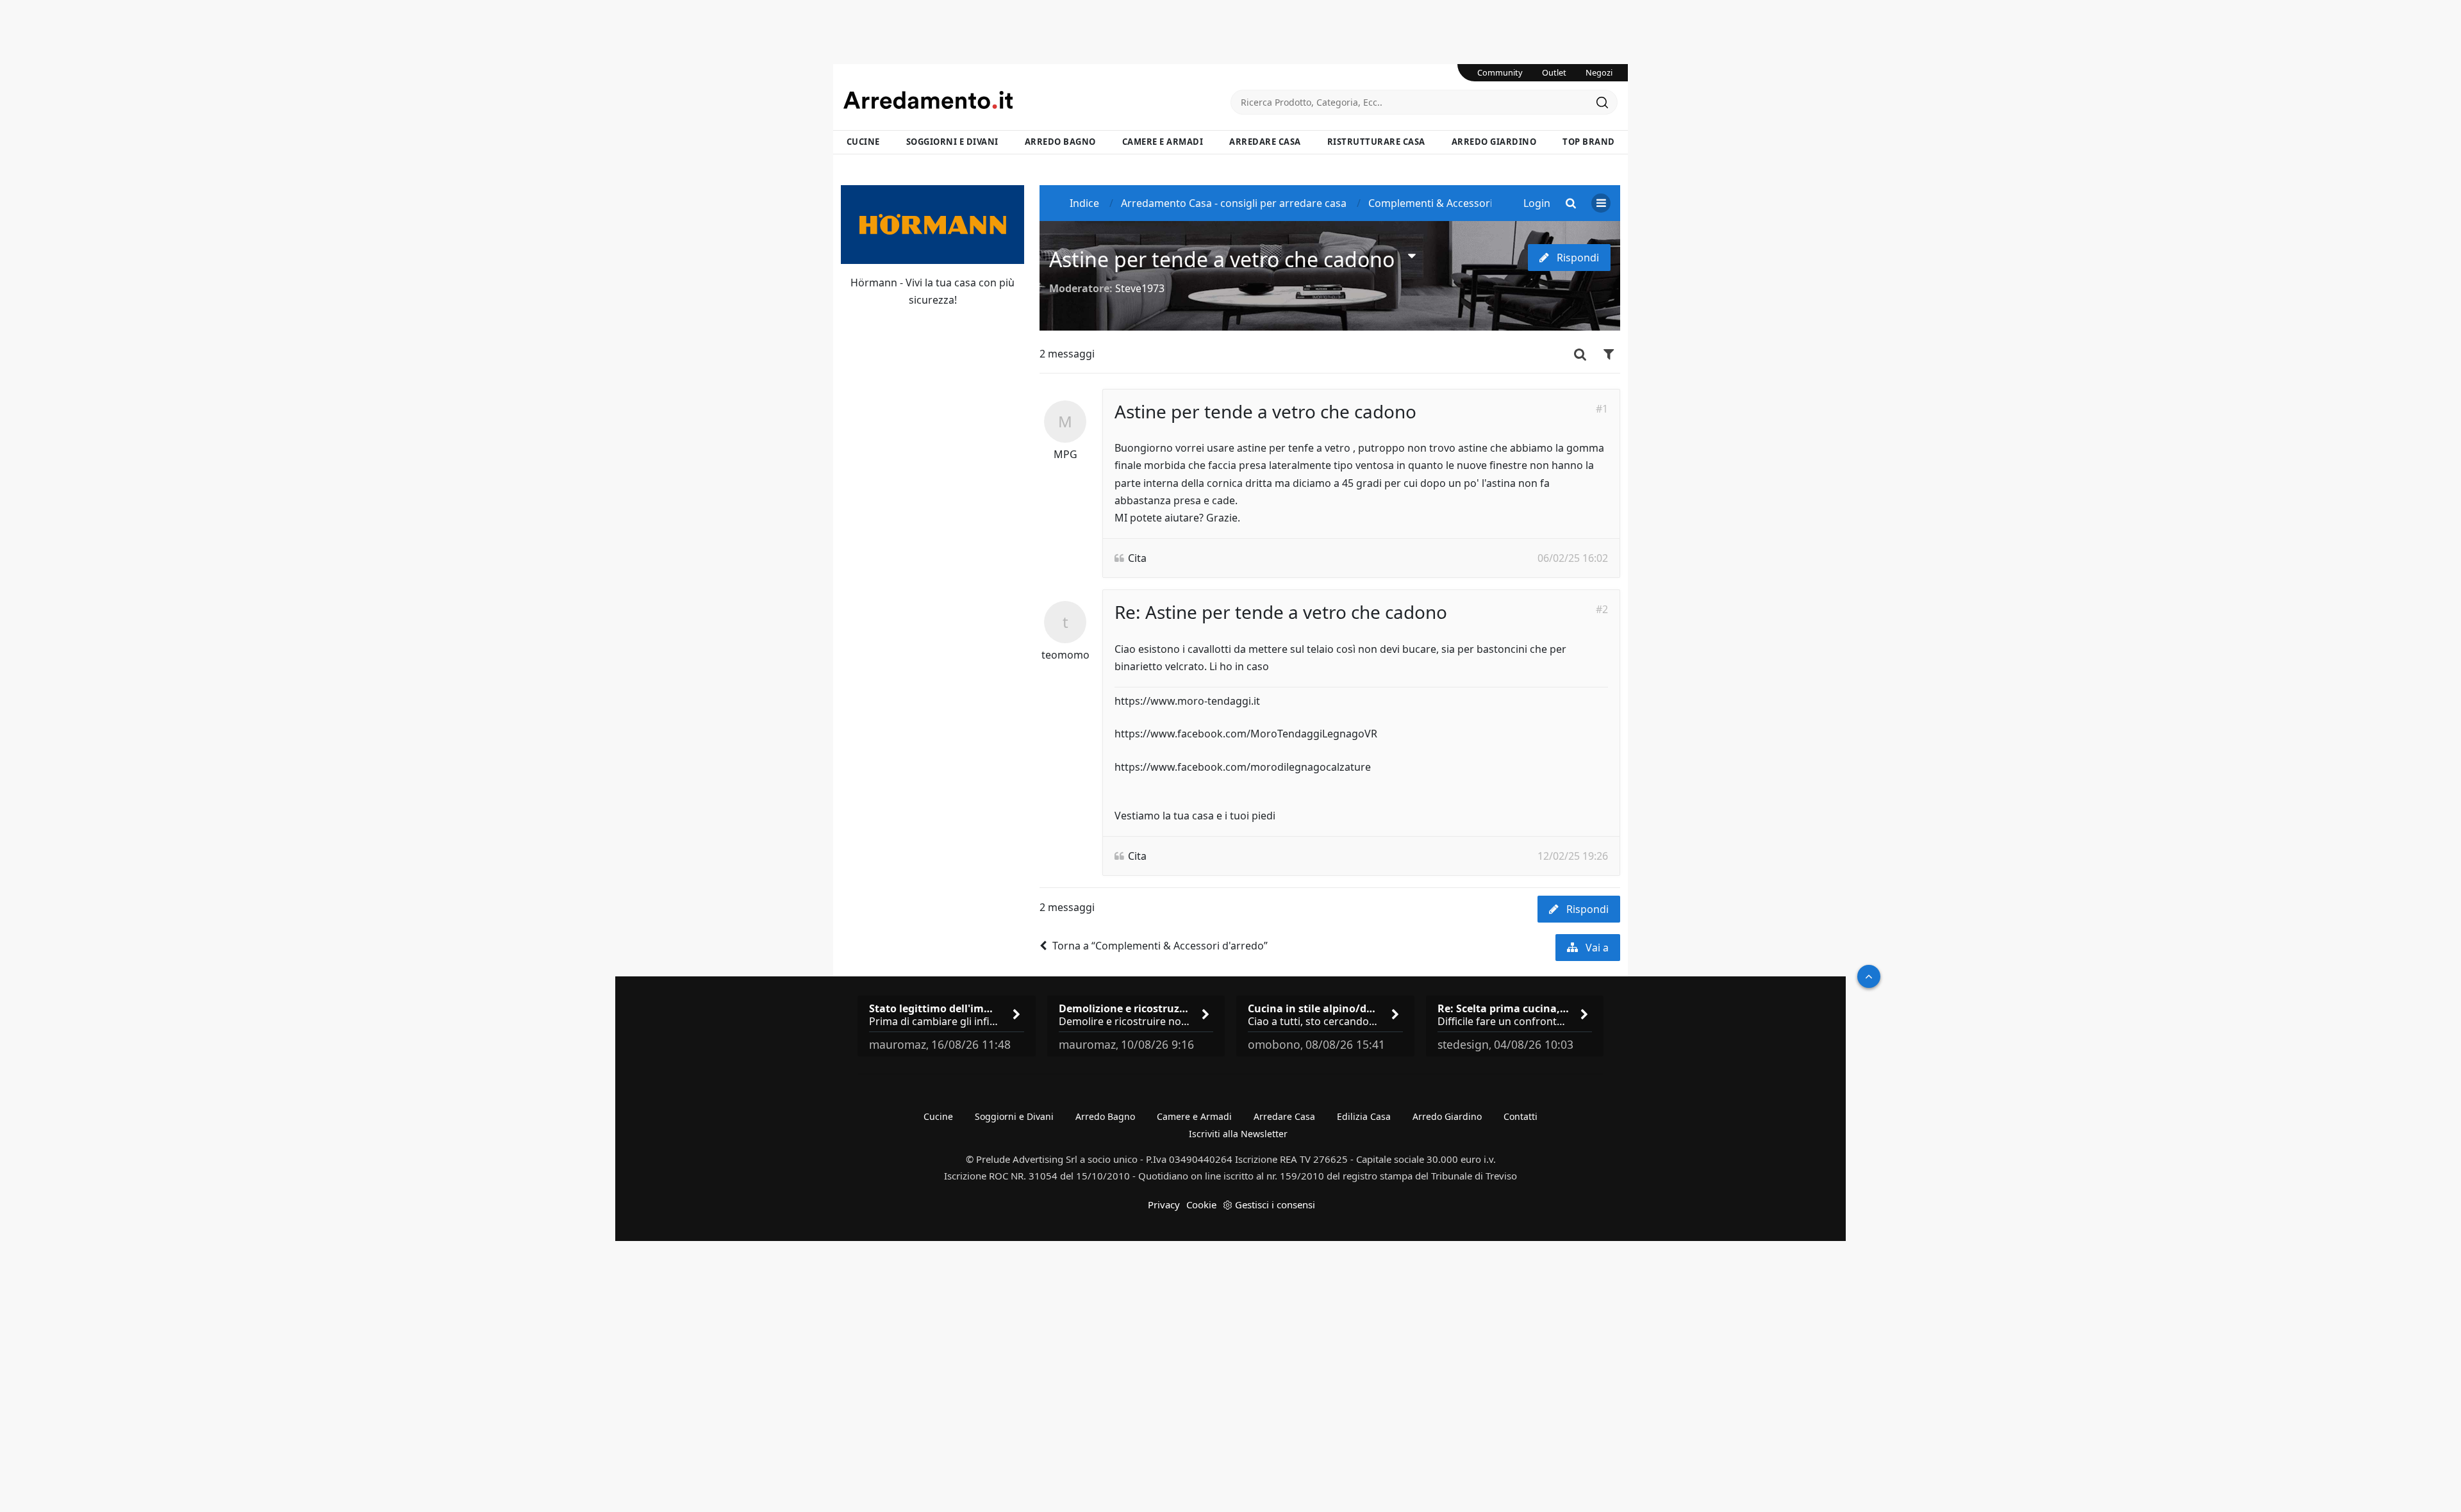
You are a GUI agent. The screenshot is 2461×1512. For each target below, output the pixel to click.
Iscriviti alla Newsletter (1238, 1134)
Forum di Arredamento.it (1037, 100)
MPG (1065, 454)
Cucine (863, 142)
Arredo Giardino (1494, 142)
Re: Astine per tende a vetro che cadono (1281, 612)
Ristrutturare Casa (1376, 142)
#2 (1602, 609)
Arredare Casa (1265, 142)
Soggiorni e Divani (952, 142)
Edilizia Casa (1364, 1116)
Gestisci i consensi (1275, 1204)
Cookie (1201, 1204)
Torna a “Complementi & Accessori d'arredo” (1160, 946)
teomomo (1065, 655)
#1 (1602, 409)
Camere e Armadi (1163, 142)
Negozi (1599, 72)
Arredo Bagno (1060, 142)
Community (1500, 72)
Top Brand (1589, 142)
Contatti (1521, 1116)
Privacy (1164, 1204)
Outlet (1554, 72)
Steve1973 (1140, 288)
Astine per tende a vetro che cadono (1222, 259)
